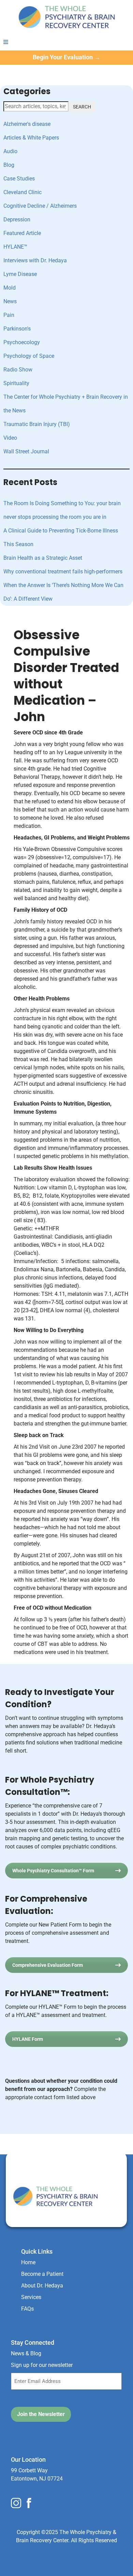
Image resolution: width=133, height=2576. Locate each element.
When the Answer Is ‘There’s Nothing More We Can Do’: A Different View (63, 592)
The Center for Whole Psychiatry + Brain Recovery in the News (66, 404)
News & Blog (26, 2353)
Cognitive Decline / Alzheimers (40, 206)
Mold (10, 288)
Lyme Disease (20, 274)
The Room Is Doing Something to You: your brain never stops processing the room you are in (62, 510)
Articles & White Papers (31, 138)
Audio (10, 151)
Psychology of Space (29, 356)
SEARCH (82, 107)
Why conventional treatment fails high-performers (63, 572)
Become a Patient (42, 2274)
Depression (17, 219)
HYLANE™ (15, 247)
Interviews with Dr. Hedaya (35, 260)
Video (10, 438)
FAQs (27, 2309)
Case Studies (19, 179)
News (10, 301)
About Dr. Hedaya (42, 2286)
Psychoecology (22, 342)
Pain (9, 315)
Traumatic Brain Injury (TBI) (37, 424)
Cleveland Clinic (23, 192)
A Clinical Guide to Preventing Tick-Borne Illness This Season (61, 537)
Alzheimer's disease (27, 124)
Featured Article (22, 233)
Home (28, 2262)
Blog (9, 165)
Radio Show (18, 370)
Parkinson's (17, 329)
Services (31, 2297)
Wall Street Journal (26, 451)
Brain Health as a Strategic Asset (43, 558)
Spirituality (16, 383)
